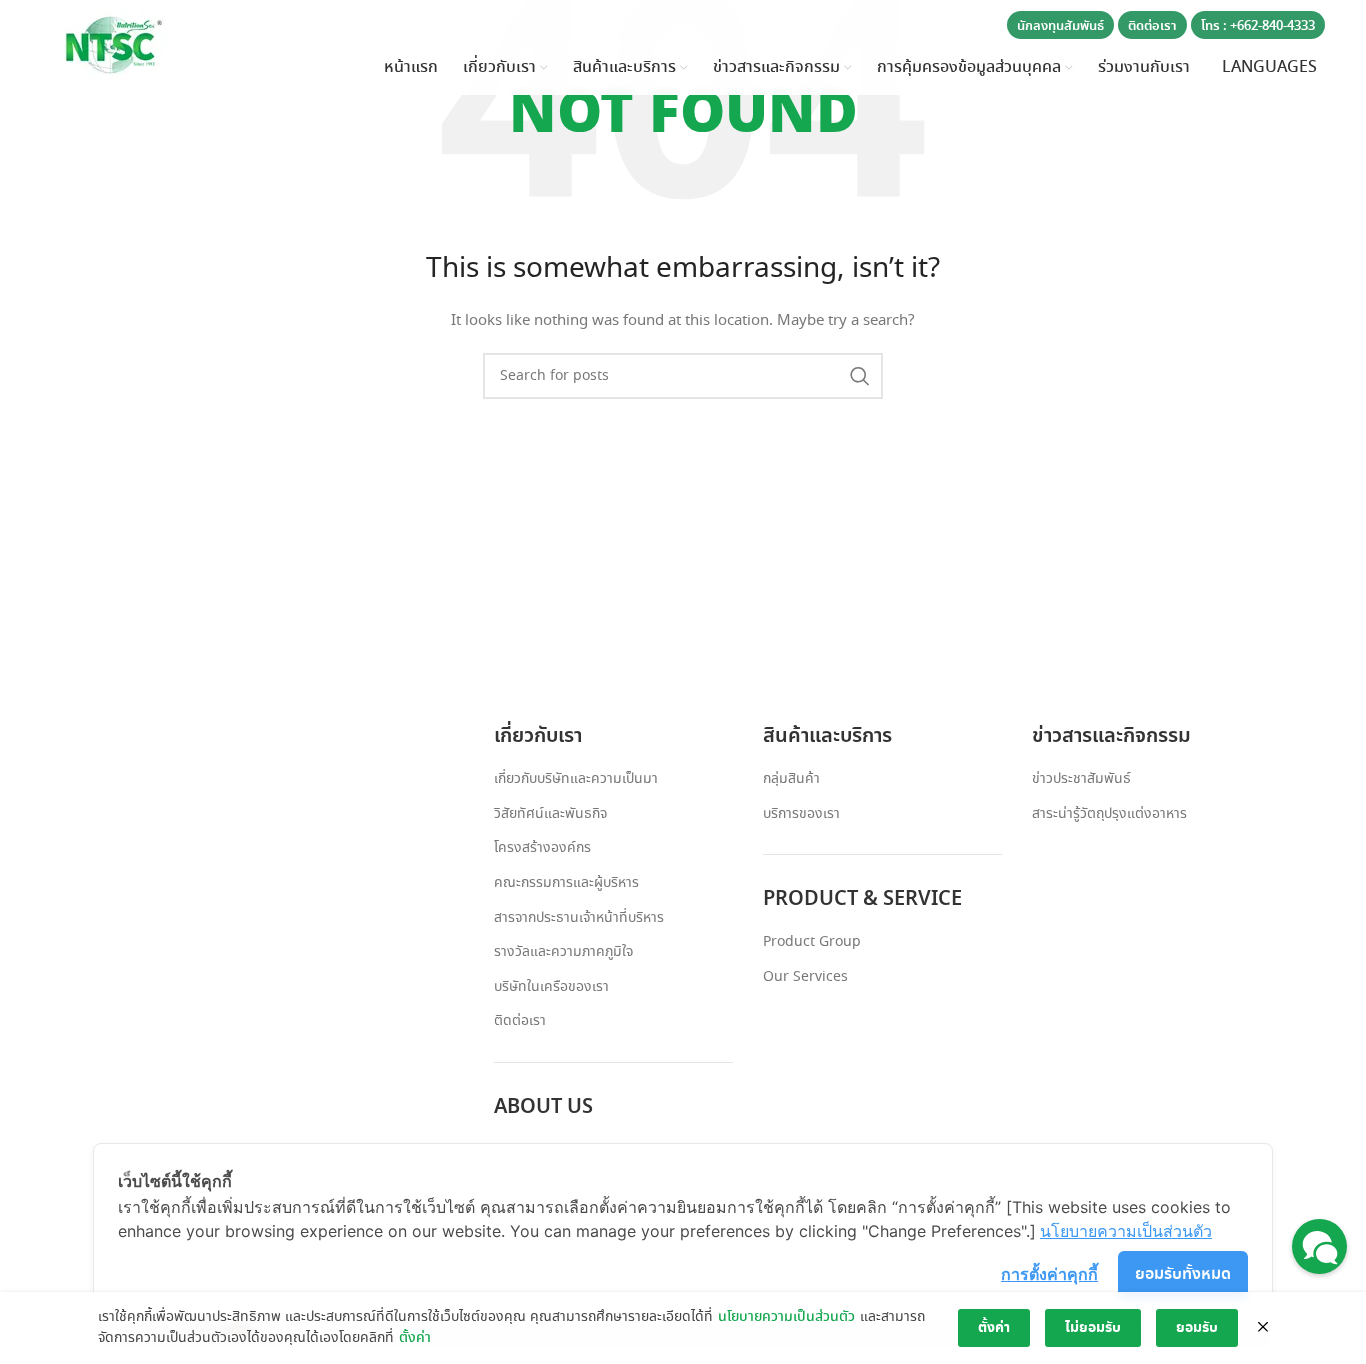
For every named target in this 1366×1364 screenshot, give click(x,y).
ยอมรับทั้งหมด (1183, 1274)
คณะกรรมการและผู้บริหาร (566, 883)
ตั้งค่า (415, 1338)
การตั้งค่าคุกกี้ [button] (1049, 1274)
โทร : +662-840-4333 (1258, 26)
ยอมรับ (1197, 1328)
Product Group (812, 942)
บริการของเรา (801, 814)
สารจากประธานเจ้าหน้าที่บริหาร (579, 918)
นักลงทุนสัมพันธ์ (1060, 26)
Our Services (805, 977)
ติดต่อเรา (1152, 26)
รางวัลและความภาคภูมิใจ (563, 952)
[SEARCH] (860, 376)
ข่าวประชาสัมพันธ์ (1081, 779)
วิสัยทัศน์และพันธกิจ (550, 814)
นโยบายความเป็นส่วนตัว (786, 1317)
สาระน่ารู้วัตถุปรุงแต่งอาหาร (1109, 814)
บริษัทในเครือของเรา (551, 987)
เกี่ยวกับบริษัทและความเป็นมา (576, 779)
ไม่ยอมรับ (1093, 1328)
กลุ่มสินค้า (791, 779)
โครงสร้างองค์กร (542, 848)
